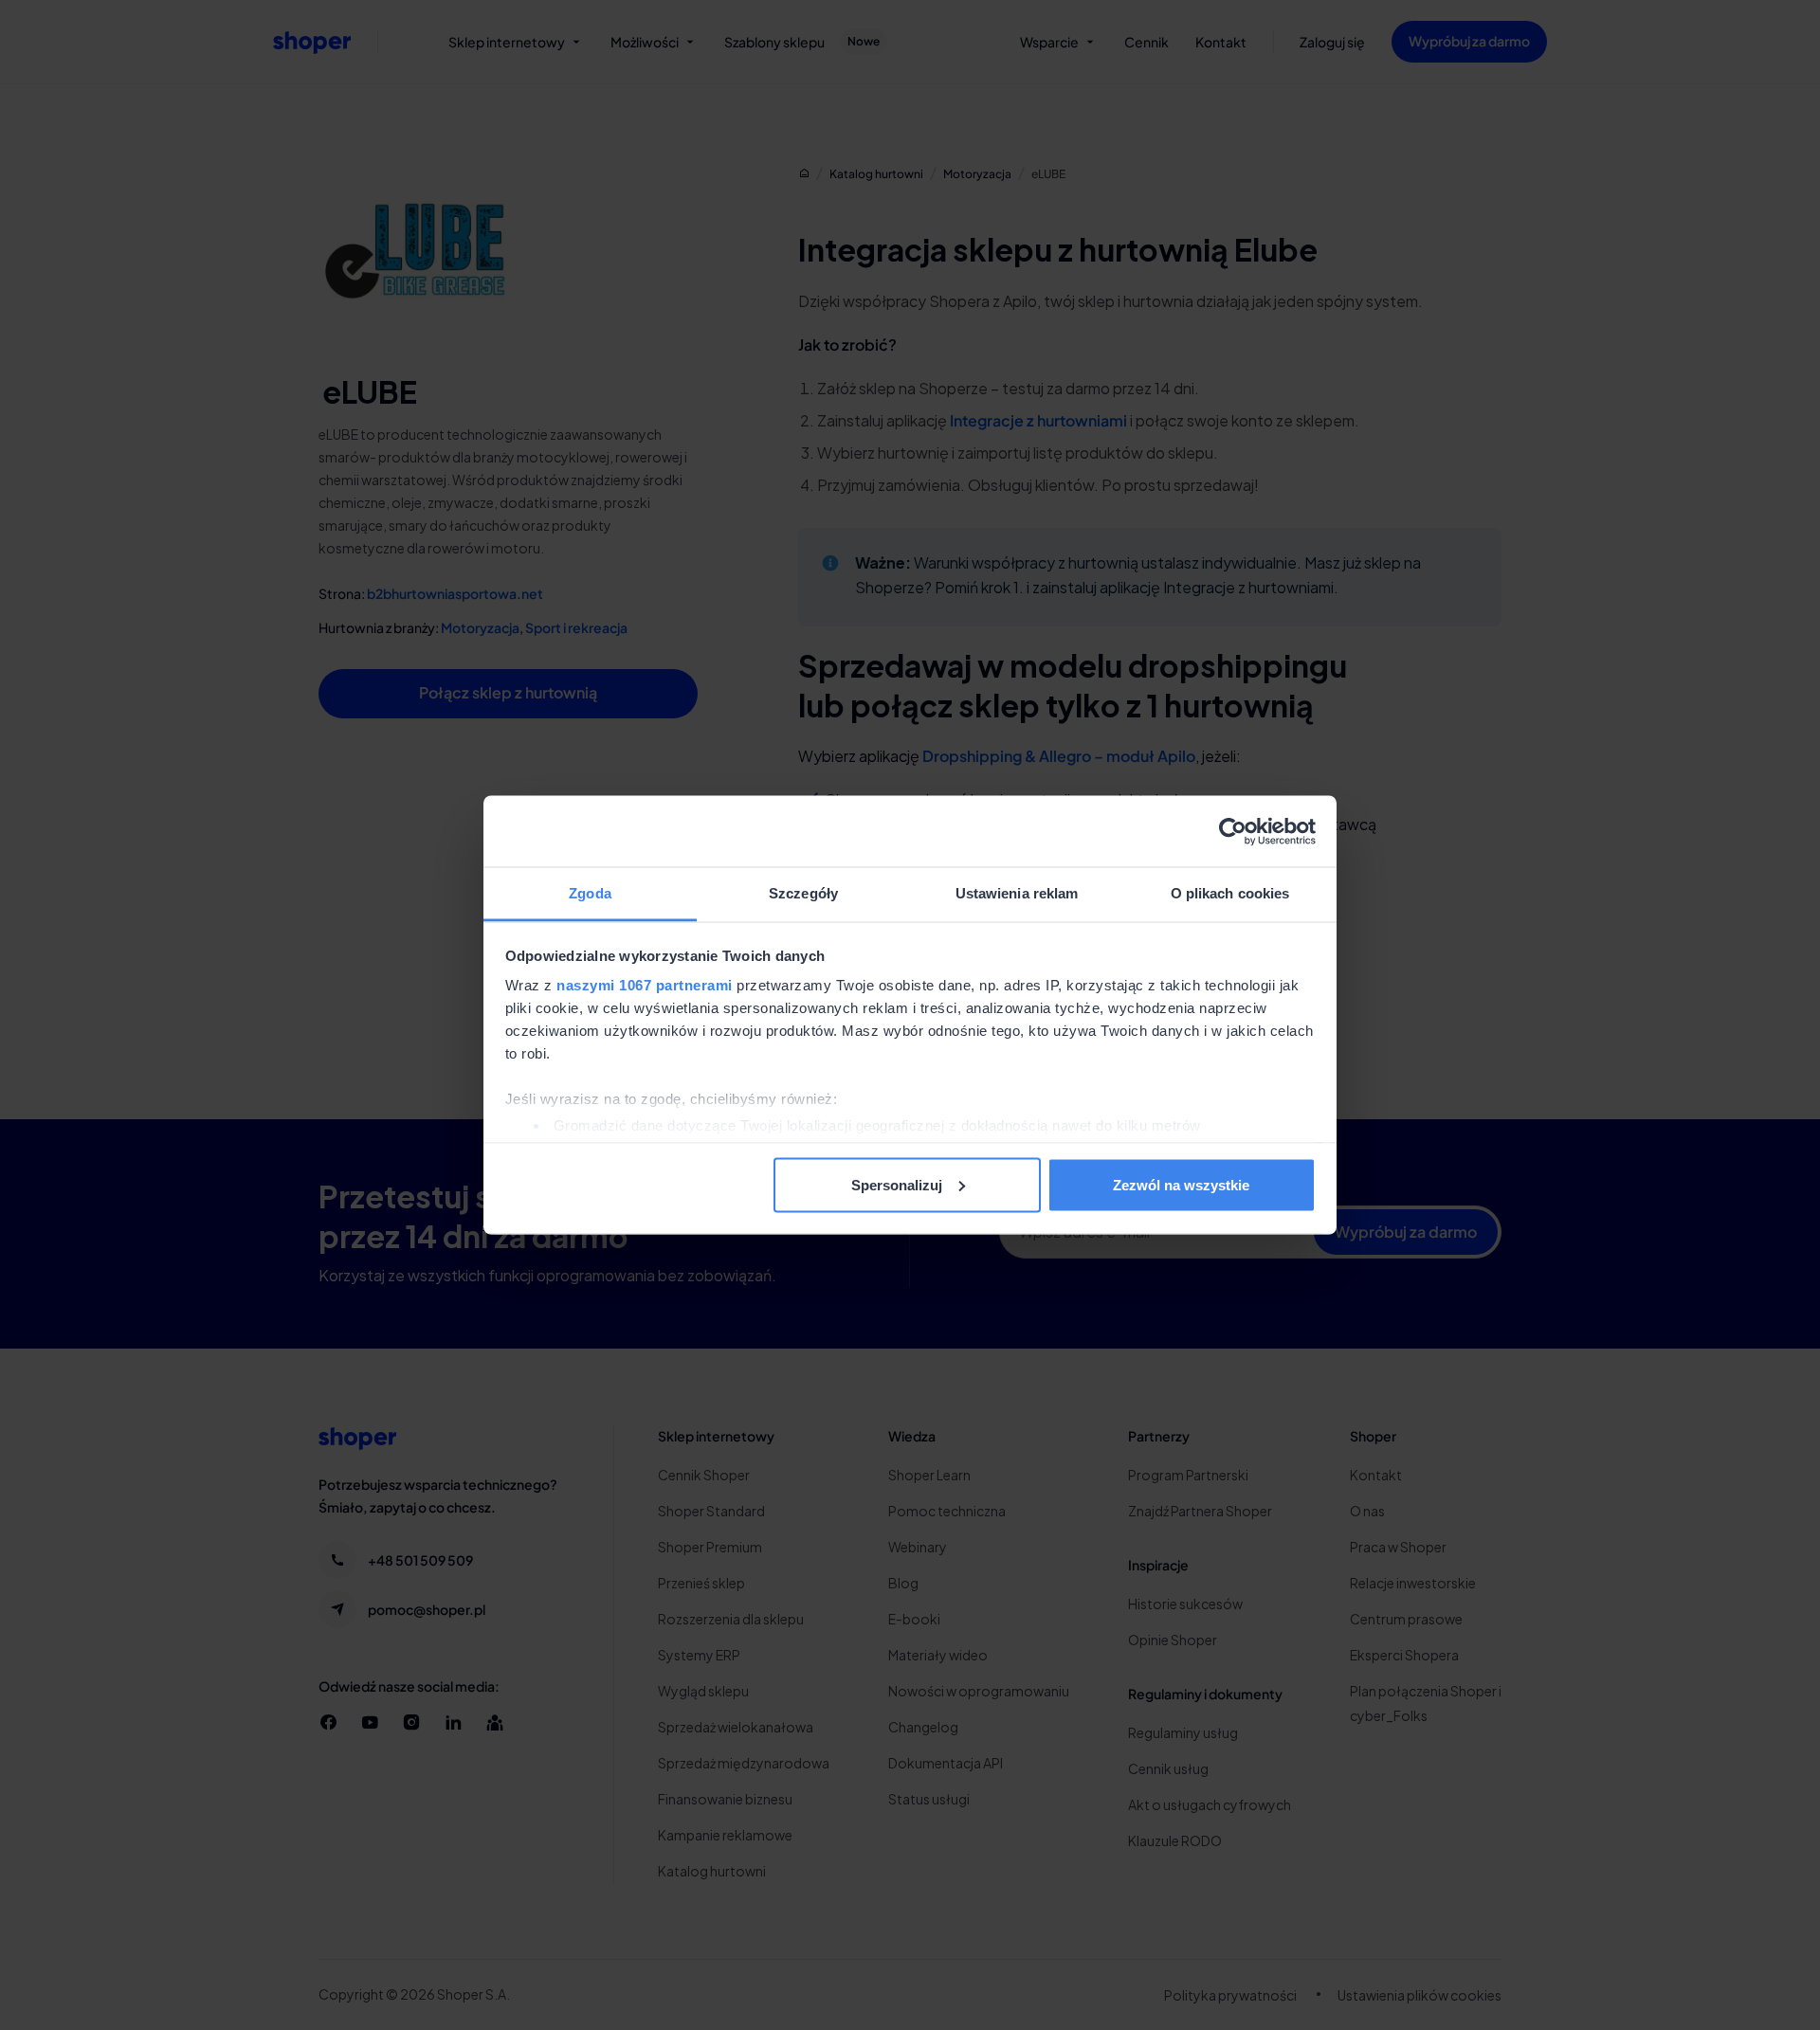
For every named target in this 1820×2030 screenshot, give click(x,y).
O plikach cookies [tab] (1230, 893)
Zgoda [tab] (590, 893)
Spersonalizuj (897, 1184)
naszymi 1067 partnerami (645, 985)
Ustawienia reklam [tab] (1017, 893)
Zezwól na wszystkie (1181, 1184)
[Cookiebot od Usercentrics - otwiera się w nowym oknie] (1233, 831)
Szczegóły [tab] (803, 893)
